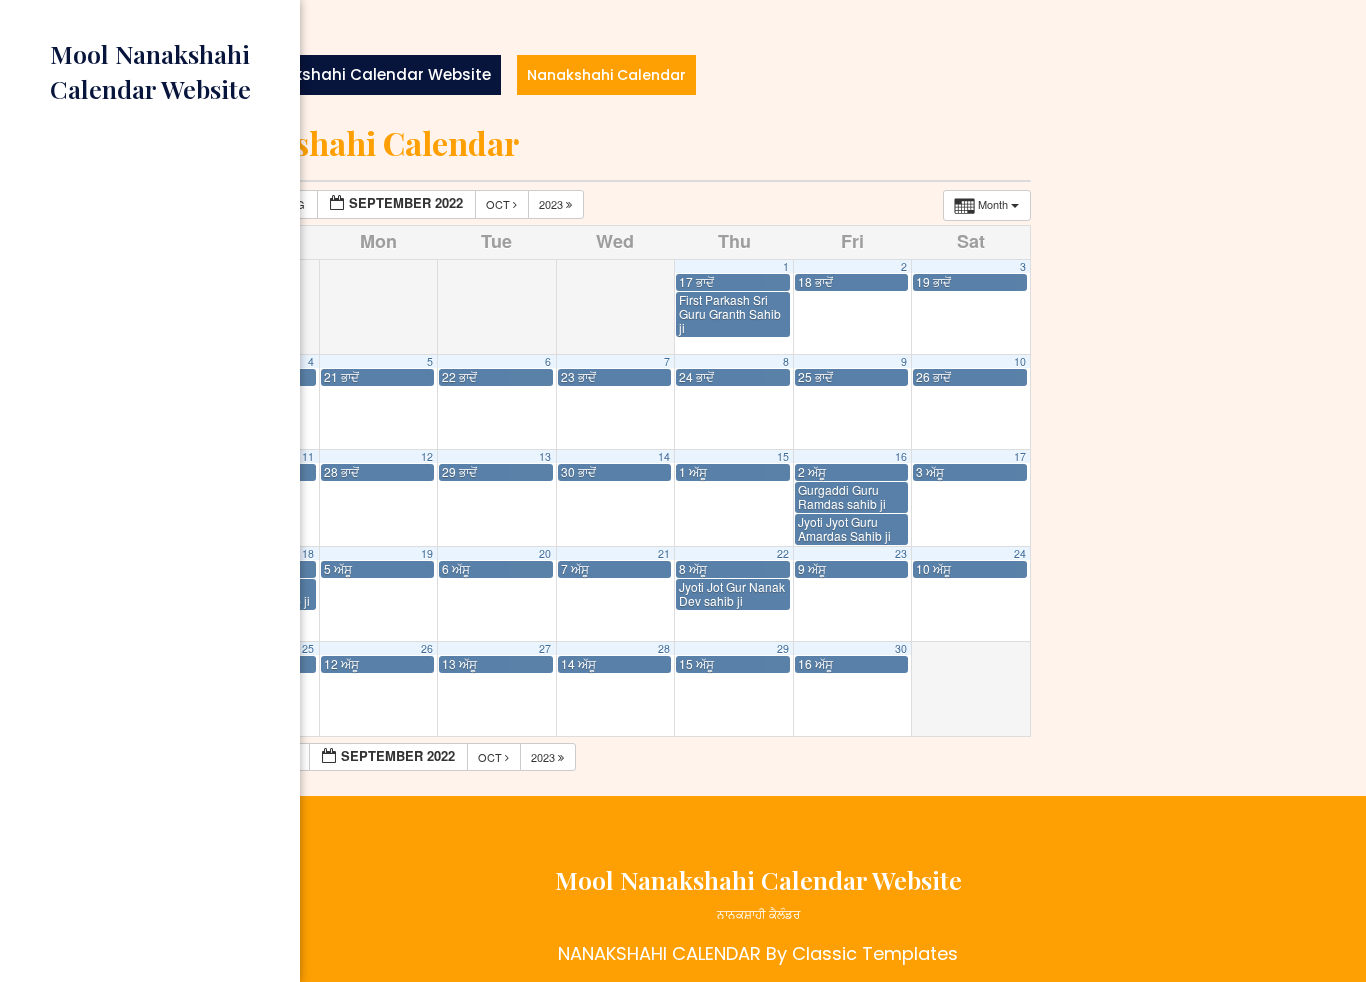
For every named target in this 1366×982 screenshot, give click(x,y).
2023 (552, 204)
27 (545, 648)
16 (901, 456)
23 (901, 553)
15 (783, 456)
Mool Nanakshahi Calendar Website (350, 74)
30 (901, 648)
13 (545, 456)
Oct (499, 204)
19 (427, 553)
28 (664, 648)
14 (664, 456)
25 (308, 648)
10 (1020, 361)
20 (545, 553)
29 (783, 648)
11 (308, 456)
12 (427, 456)
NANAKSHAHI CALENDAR (659, 953)
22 (783, 553)
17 (1020, 456)
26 (427, 648)
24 (1020, 553)
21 (664, 553)
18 (308, 553)
